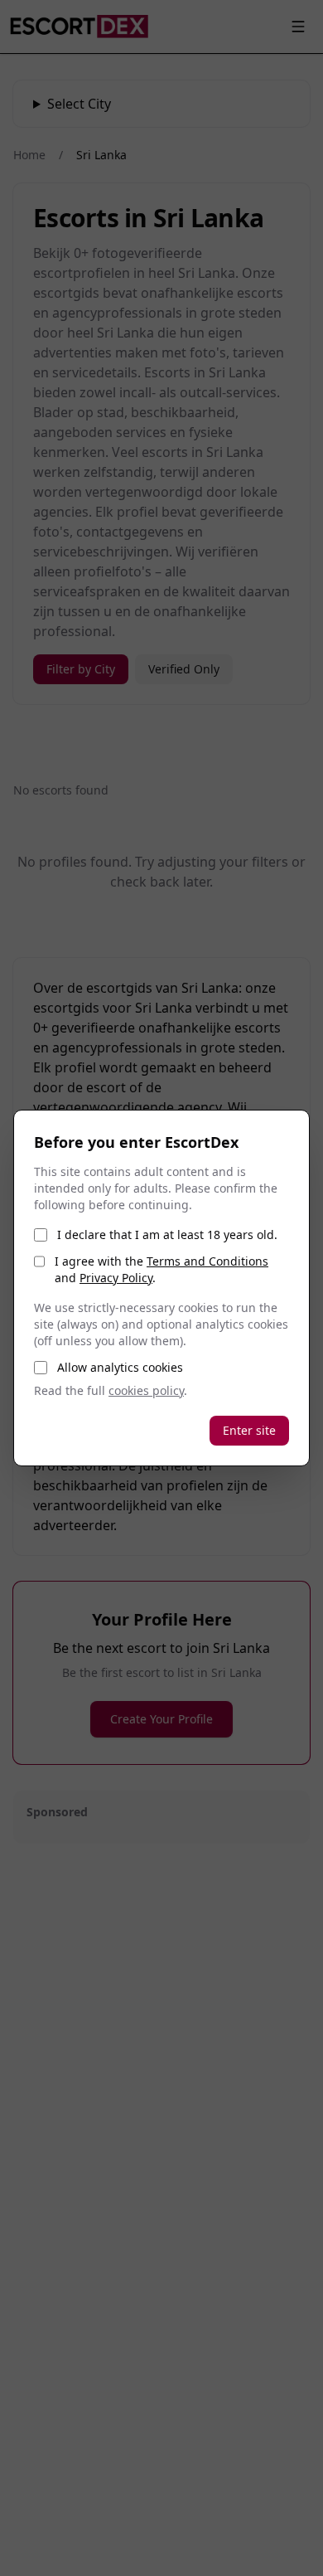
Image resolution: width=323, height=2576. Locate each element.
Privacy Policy (116, 1278)
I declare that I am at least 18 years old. (167, 1235)
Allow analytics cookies (120, 1367)
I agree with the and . (161, 1269)
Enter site (249, 1430)
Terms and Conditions (207, 1261)
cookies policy (146, 1390)
